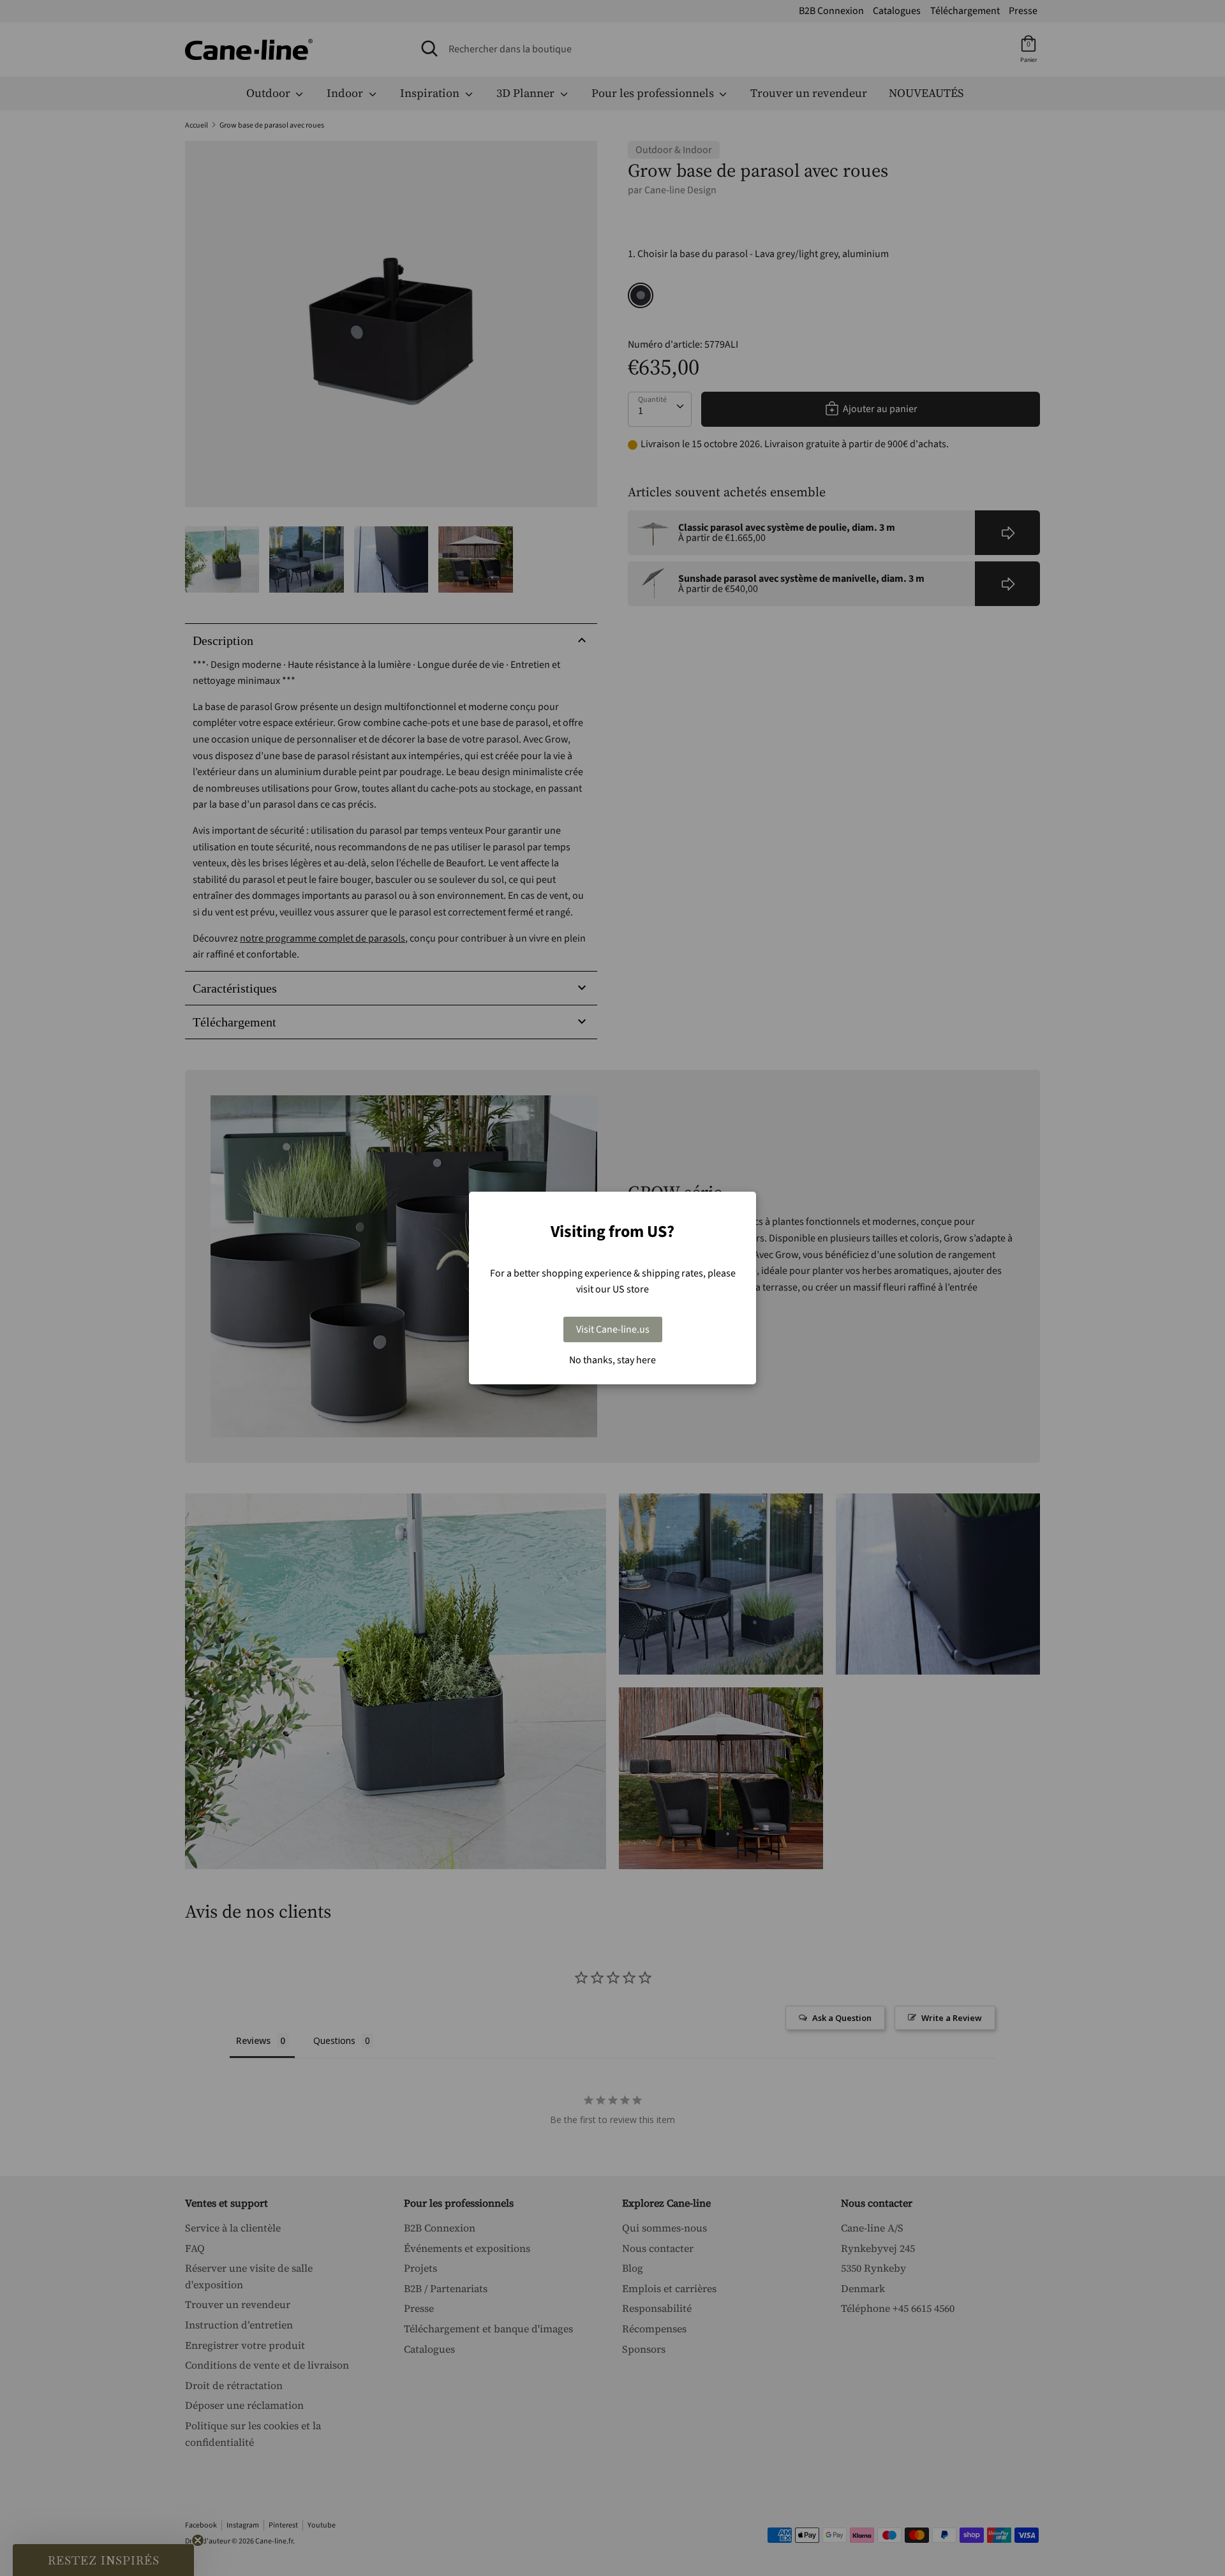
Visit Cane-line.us (613, 1329)
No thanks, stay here (612, 1360)
